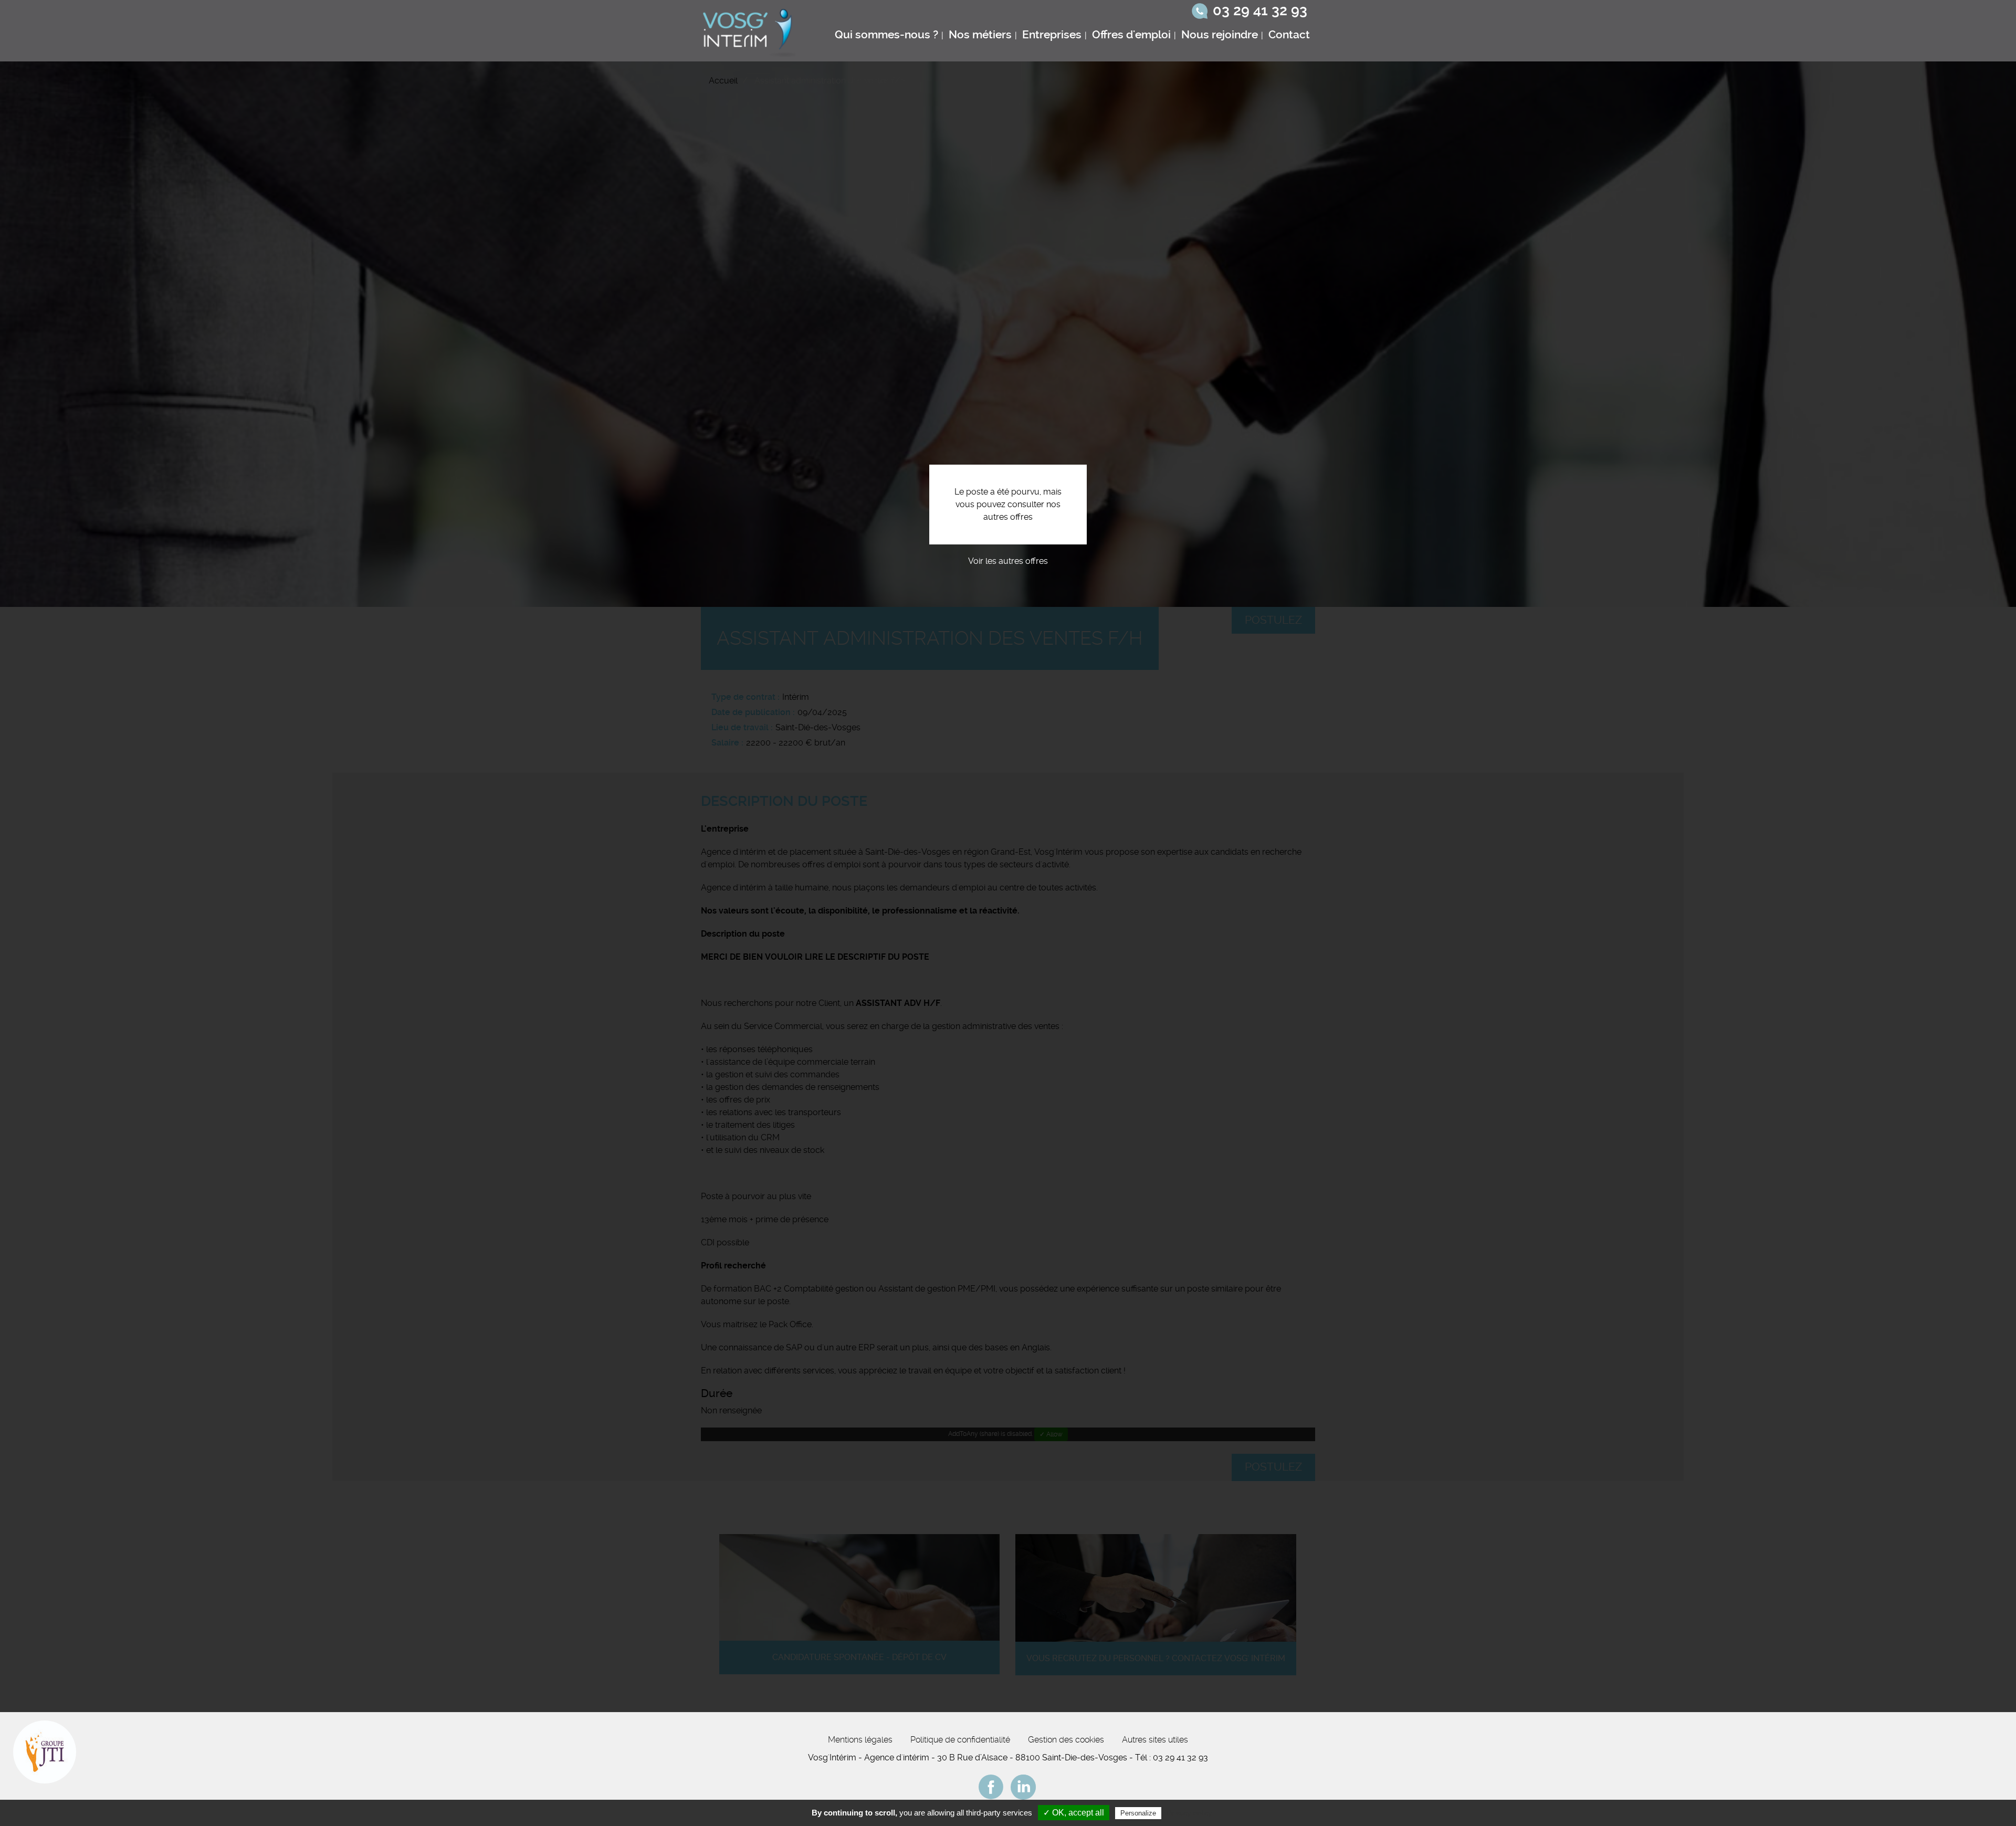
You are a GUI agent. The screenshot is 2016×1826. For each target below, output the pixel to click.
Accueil (723, 81)
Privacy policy (1189, 1813)
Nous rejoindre (1220, 35)
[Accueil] (750, 31)
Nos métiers (980, 35)
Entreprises (1052, 35)
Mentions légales (860, 1740)
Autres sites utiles (1155, 1740)
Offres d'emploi (1131, 35)
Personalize (1138, 1813)
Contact (1289, 35)
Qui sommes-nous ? (886, 35)
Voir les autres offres (1008, 561)
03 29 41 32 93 (1260, 11)
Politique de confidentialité (960, 1740)
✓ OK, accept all (1074, 1813)
